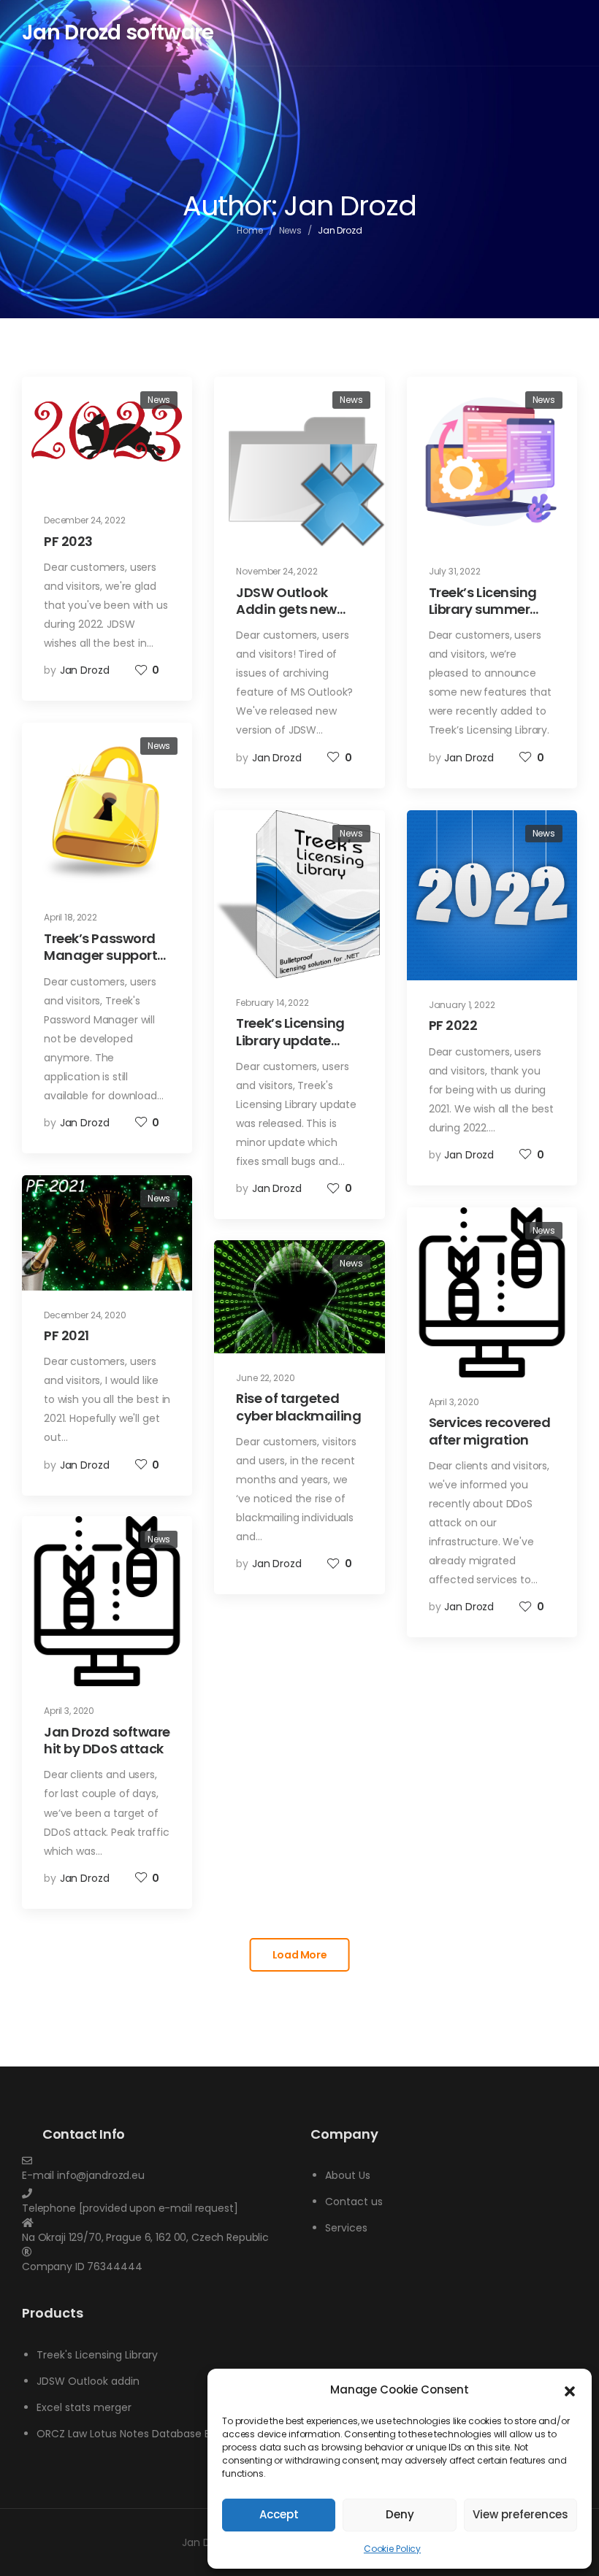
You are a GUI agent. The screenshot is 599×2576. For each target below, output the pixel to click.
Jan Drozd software (118, 32)
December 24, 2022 (85, 520)
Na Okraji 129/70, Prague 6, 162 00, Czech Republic (145, 2237)
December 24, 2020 (85, 1315)
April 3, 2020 (454, 1402)
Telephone (49, 2208)
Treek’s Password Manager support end (100, 956)
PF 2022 (453, 1025)
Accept (279, 2514)
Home (250, 230)
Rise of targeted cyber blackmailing (298, 1407)
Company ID (53, 2267)
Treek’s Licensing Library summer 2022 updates (483, 610)
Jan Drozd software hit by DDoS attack (107, 1740)
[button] (570, 2390)
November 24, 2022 (277, 571)
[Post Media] (107, 436)
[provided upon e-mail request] (159, 2208)
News (291, 230)
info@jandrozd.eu (101, 2175)
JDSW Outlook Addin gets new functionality (286, 610)
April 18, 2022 (70, 917)
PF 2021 (66, 1335)
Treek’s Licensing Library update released (290, 1040)
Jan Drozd (85, 670)
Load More (300, 1955)
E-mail (38, 2175)
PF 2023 (68, 541)
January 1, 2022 (462, 1005)
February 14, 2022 (272, 1003)
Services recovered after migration (490, 1431)
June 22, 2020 (265, 1378)
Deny (400, 2514)
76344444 (114, 2267)
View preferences (520, 2514)
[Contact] (155, 2161)
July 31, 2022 (455, 571)
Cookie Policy (392, 2549)
